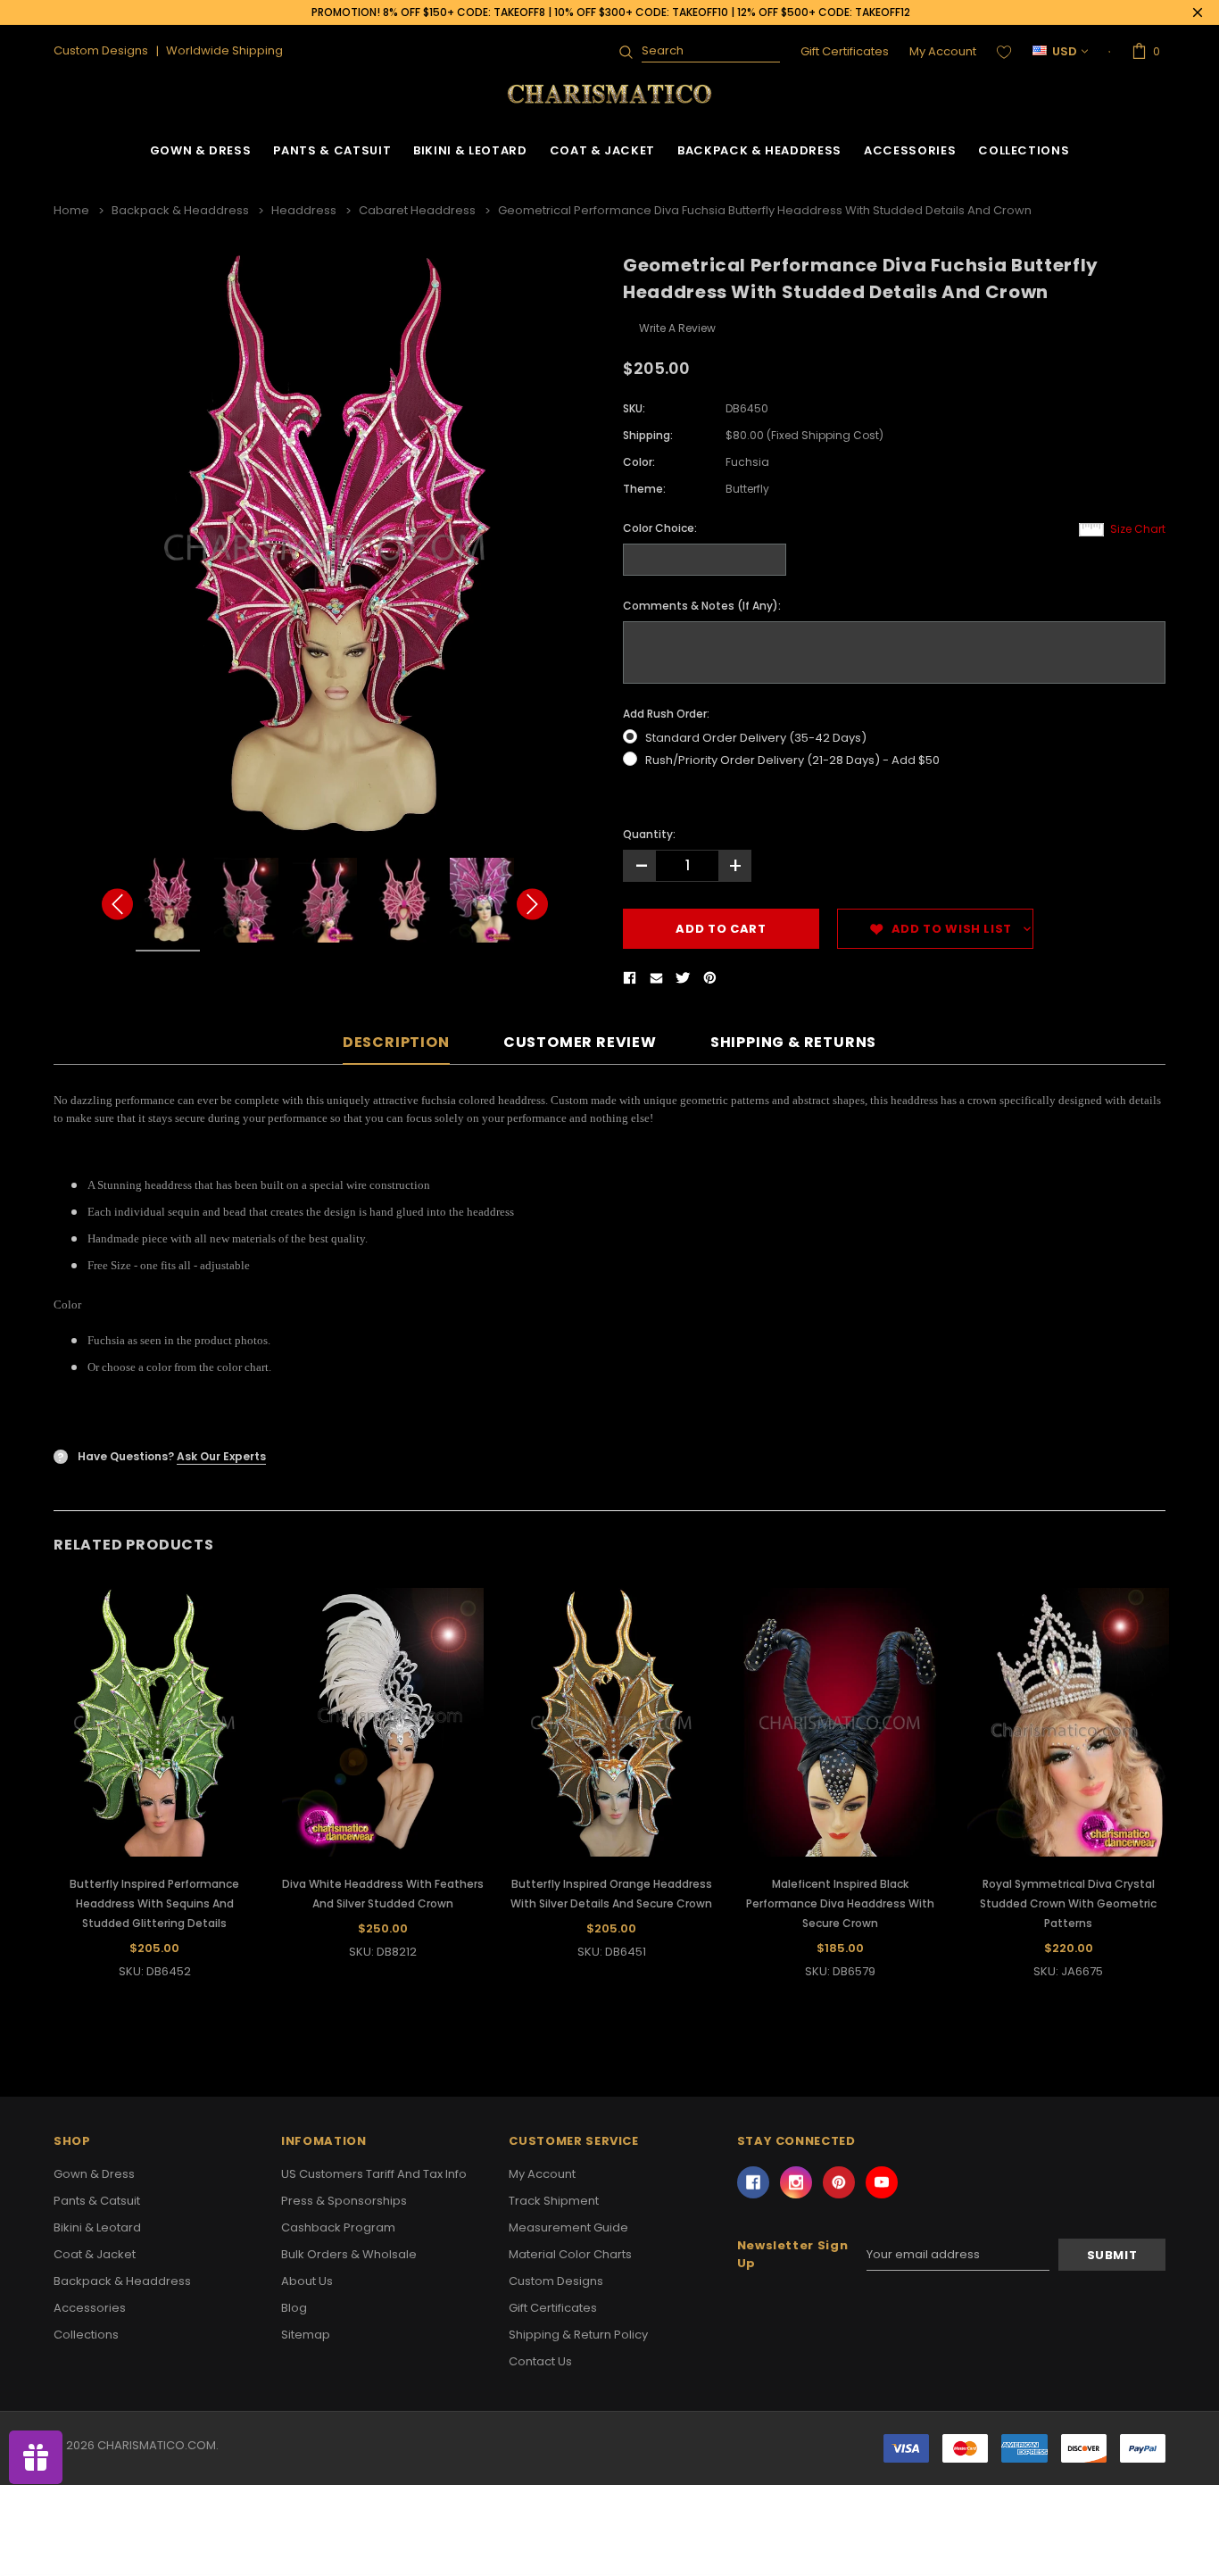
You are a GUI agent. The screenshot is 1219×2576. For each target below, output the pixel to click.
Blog (294, 2308)
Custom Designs (556, 2281)
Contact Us (540, 2361)
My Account (943, 51)
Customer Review (580, 1043)
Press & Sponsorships (344, 2201)
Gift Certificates (845, 51)
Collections (1024, 150)
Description (396, 1043)
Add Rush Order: (666, 714)
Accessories (910, 150)
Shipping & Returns (793, 1043)
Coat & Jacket (602, 150)
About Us (307, 2281)
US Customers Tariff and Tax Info (374, 2174)
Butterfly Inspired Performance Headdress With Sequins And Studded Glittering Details (154, 1903)
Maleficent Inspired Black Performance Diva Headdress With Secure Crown (840, 1903)
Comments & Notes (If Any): (702, 606)
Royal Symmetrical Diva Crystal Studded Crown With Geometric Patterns (1068, 1903)
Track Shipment (554, 2201)
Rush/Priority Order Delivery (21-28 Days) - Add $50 (792, 760)
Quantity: (649, 834)
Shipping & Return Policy (578, 2335)
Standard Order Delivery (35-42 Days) (756, 738)
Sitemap (306, 2335)
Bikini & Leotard (470, 150)
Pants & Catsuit (332, 150)
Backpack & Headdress (759, 150)
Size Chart (1138, 529)
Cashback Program (338, 2227)
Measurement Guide (568, 2227)
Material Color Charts (570, 2254)
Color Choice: (660, 528)
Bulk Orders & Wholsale (349, 2254)
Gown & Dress (201, 150)
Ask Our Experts (221, 1456)
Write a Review (677, 328)
